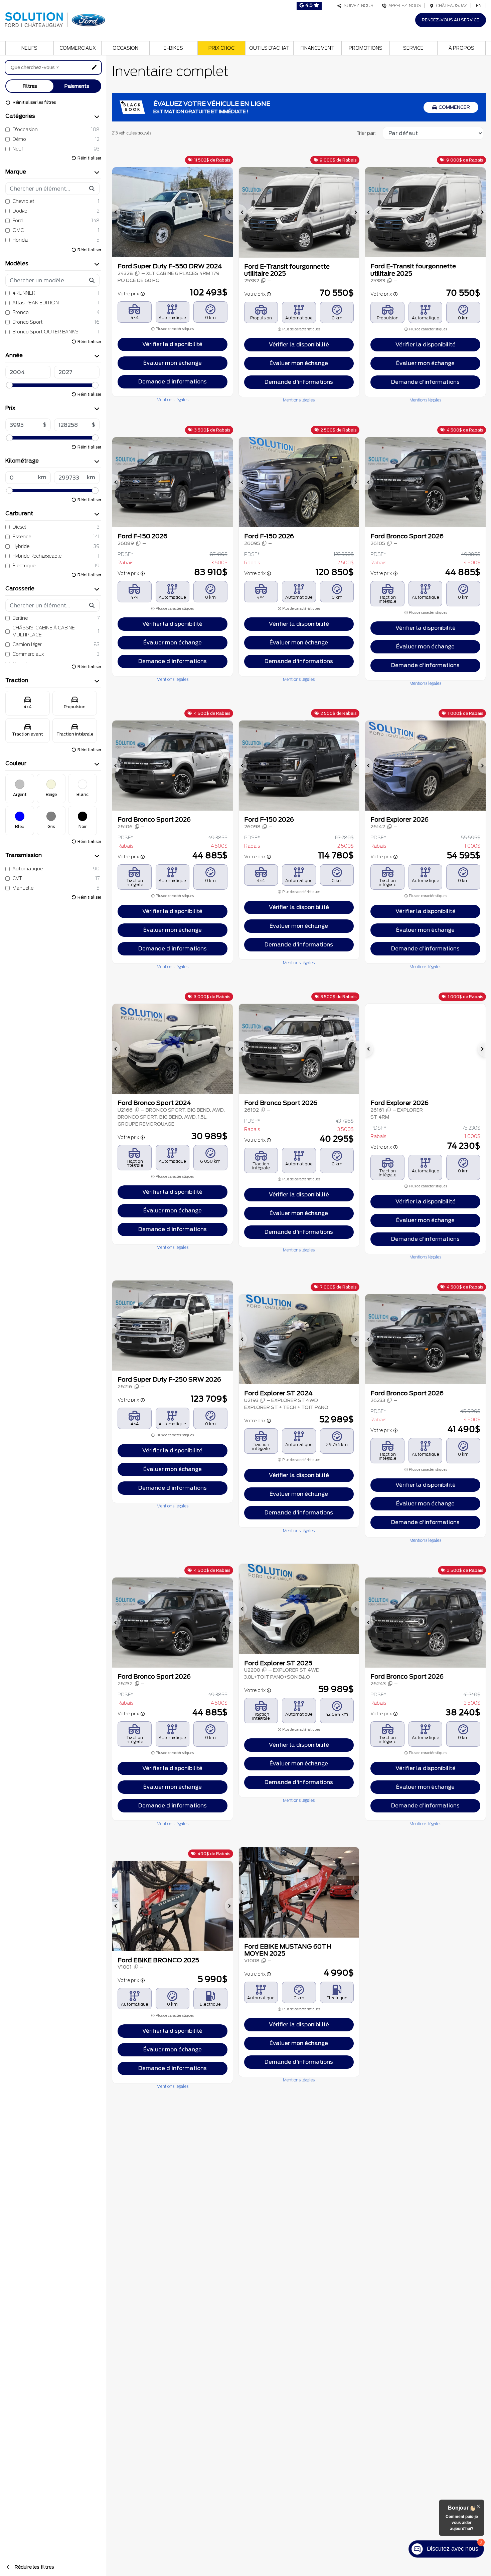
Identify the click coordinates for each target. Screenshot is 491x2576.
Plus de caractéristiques (174, 329)
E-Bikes (173, 48)
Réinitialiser (89, 158)
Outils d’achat (269, 48)
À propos (461, 48)
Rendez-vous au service (451, 20)
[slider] (9, 385)
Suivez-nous (358, 6)
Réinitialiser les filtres (34, 102)
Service (413, 48)
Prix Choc (221, 48)
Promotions (366, 48)
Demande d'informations (173, 382)
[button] (116, 212)
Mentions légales (173, 400)
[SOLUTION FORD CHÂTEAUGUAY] (55, 19)
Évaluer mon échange (173, 363)
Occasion (125, 48)
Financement (318, 48)
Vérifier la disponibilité (172, 344)
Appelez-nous (404, 6)
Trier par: (366, 133)
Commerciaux (78, 48)
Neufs (29, 48)
